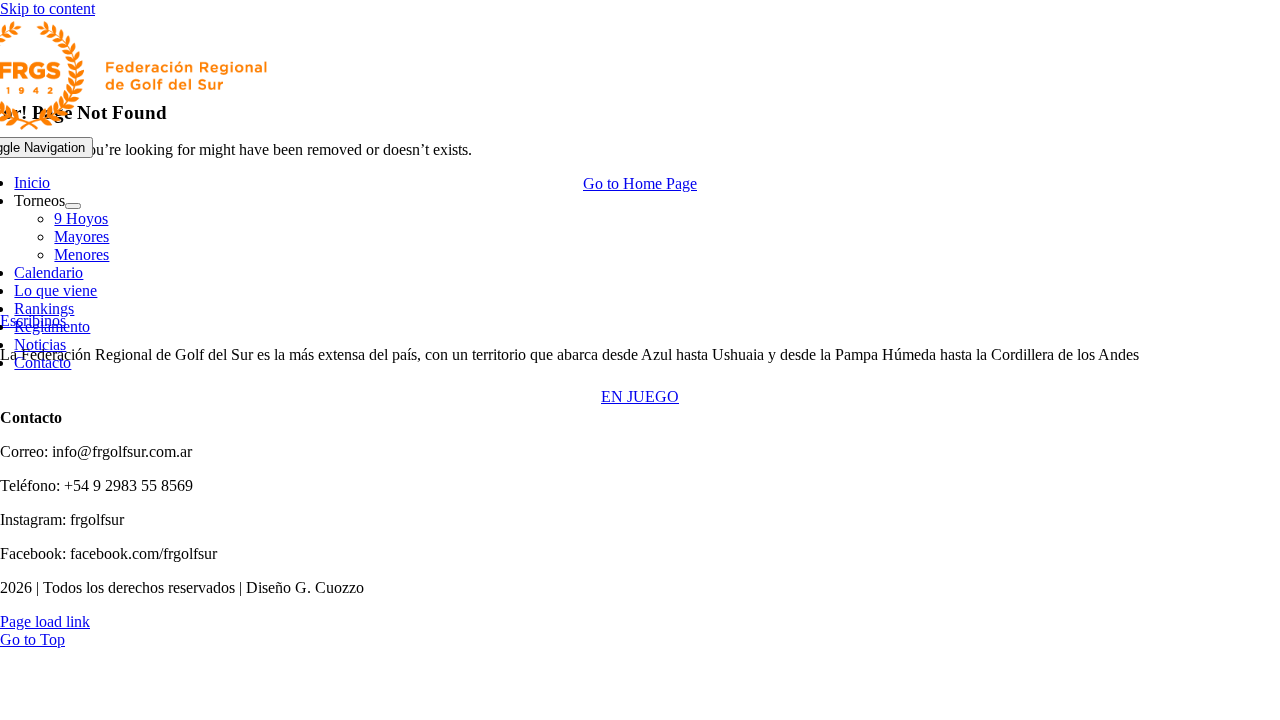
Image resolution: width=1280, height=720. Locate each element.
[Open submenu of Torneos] (73, 206)
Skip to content (47, 8)
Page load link (45, 621)
